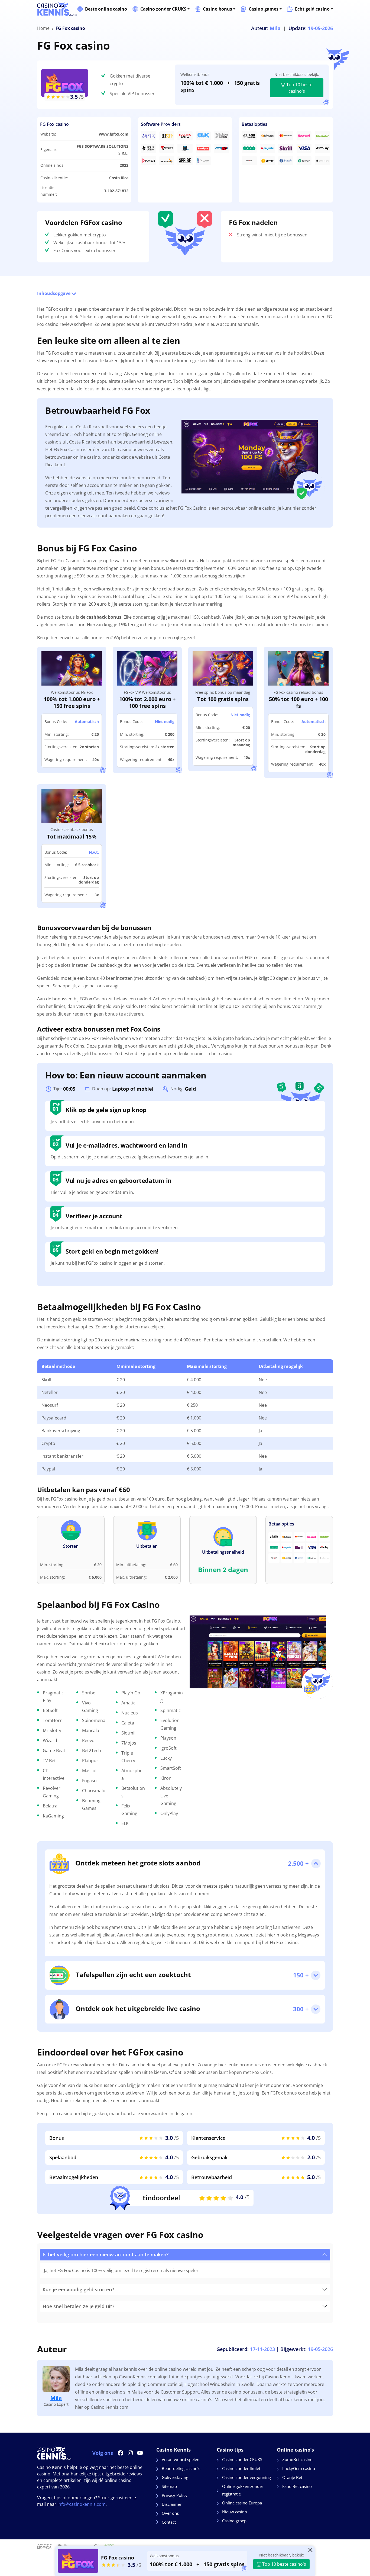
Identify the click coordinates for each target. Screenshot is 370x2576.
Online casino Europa (242, 2503)
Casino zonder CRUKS (163, 9)
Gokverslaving (175, 2477)
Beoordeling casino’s (181, 2468)
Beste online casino (106, 9)
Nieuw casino (235, 2512)
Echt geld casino (312, 9)
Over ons (170, 2513)
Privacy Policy (175, 2495)
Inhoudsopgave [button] (54, 293)
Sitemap (169, 2486)
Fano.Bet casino (297, 2486)
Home (43, 28)
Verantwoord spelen (181, 2459)
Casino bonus (218, 9)
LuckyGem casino (299, 2468)
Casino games (264, 9)
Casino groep (234, 2521)
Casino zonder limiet (241, 2468)
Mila (56, 2398)
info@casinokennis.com (82, 2504)
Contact (169, 2522)
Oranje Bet (292, 2477)
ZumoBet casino (297, 2459)
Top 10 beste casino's (299, 88)
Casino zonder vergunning (246, 2477)
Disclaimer (172, 2504)
